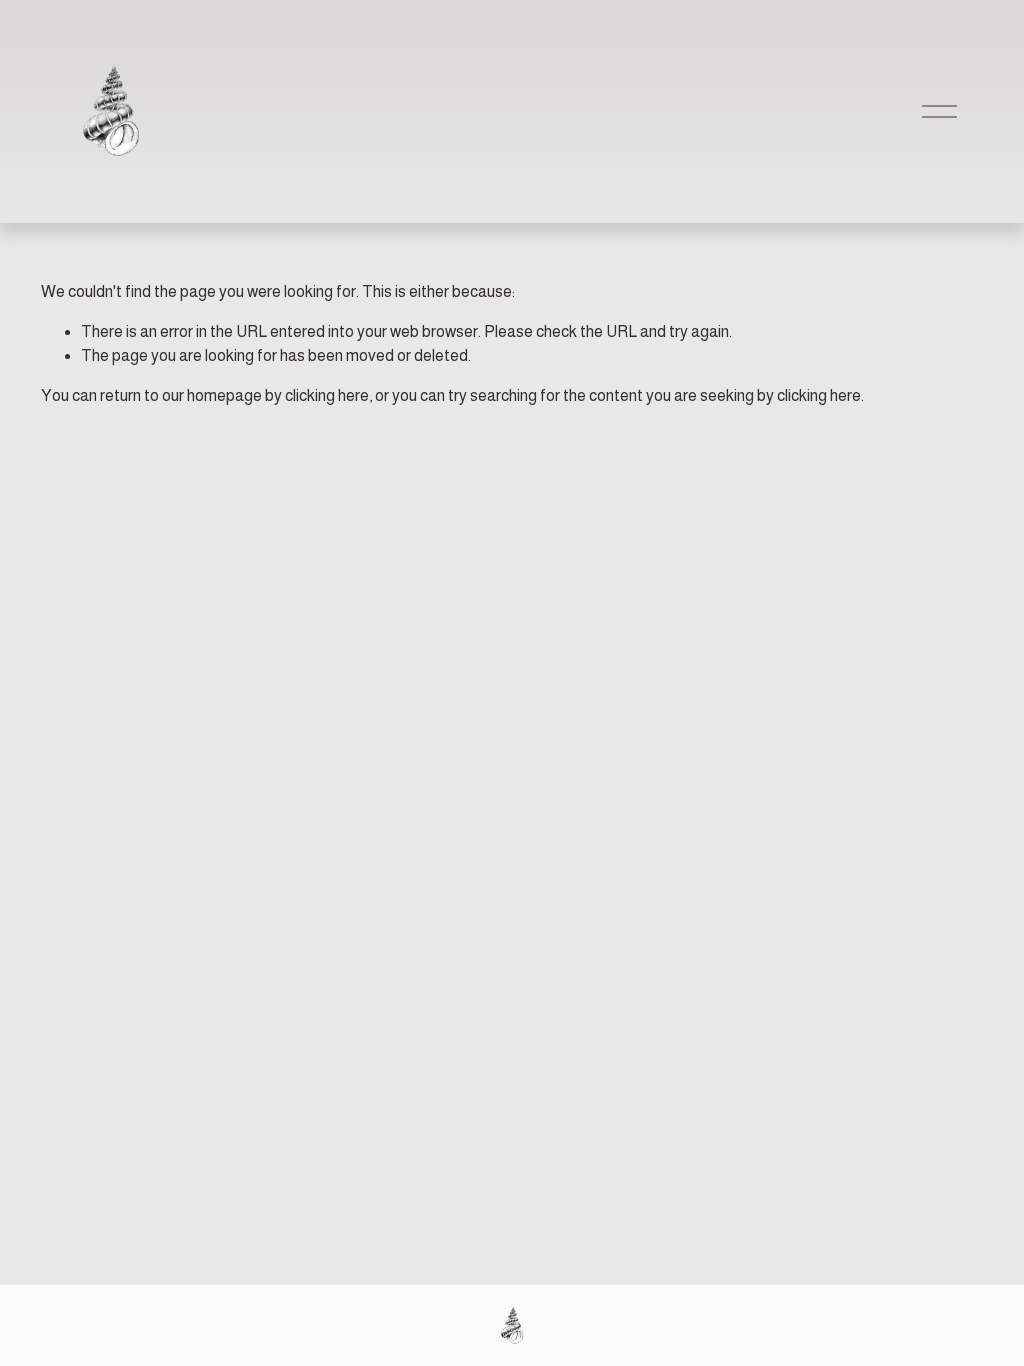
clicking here (327, 395)
